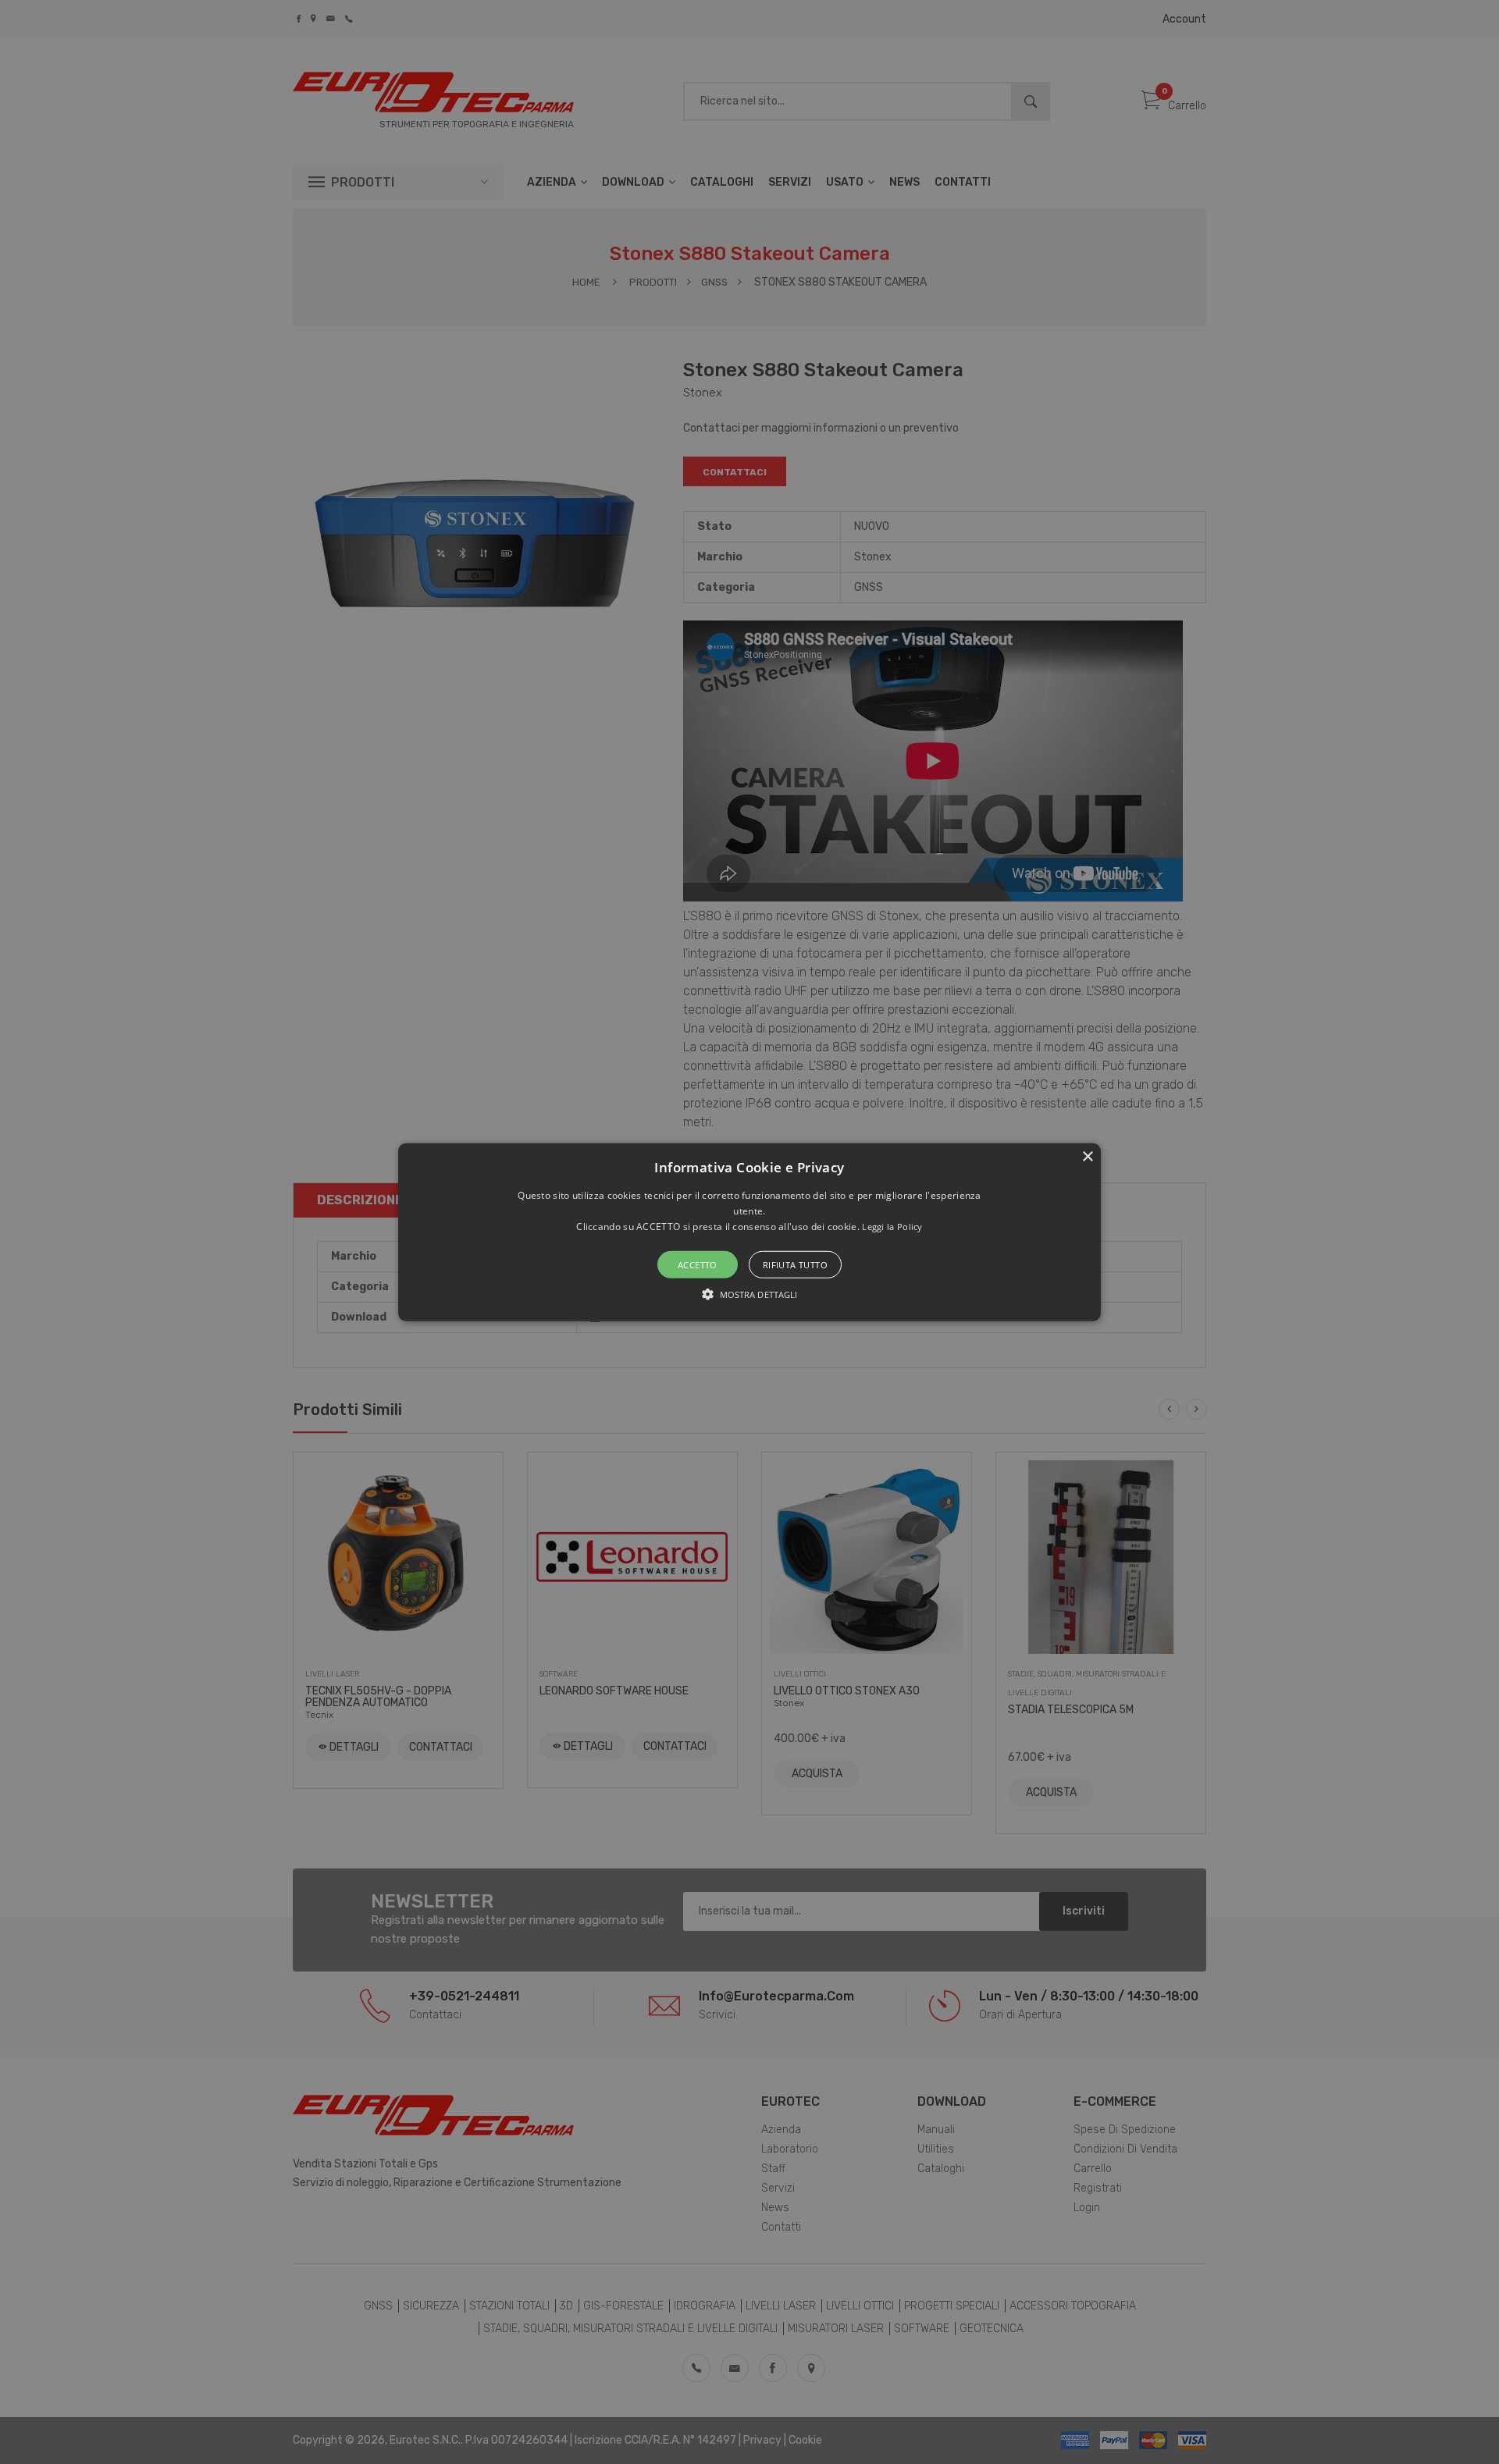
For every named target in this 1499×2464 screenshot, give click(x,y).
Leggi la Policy (892, 1227)
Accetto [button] (698, 1265)
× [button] (1087, 1156)
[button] (749, 1232)
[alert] (749, 1232)
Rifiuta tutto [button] (795, 1265)
